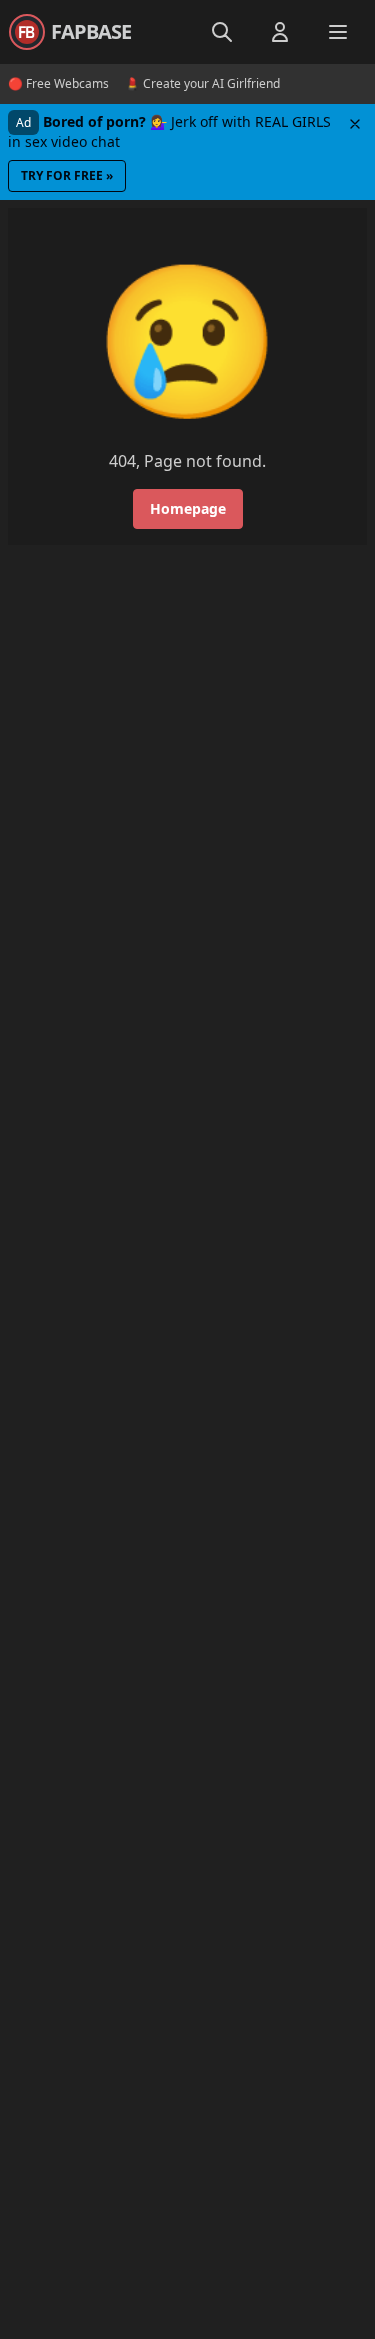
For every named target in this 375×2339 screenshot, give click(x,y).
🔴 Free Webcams (58, 84)
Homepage (188, 508)
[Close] (355, 124)
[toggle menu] (222, 32)
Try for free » (67, 175)
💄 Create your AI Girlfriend (202, 84)
